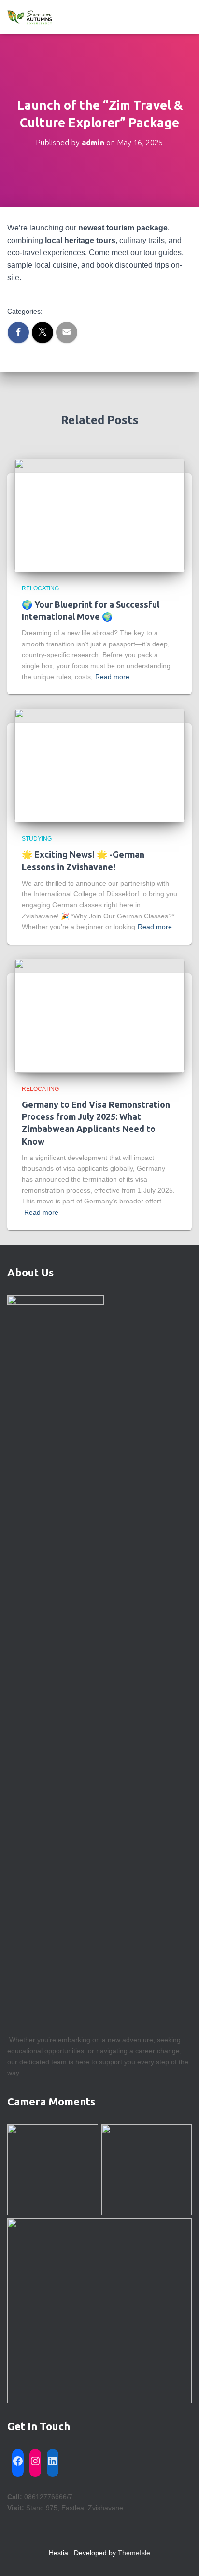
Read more (112, 677)
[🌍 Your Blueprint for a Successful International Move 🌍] (99, 515)
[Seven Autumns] (34, 17)
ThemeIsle (134, 2553)
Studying (37, 839)
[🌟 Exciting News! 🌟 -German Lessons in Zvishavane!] (99, 765)
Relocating (40, 588)
